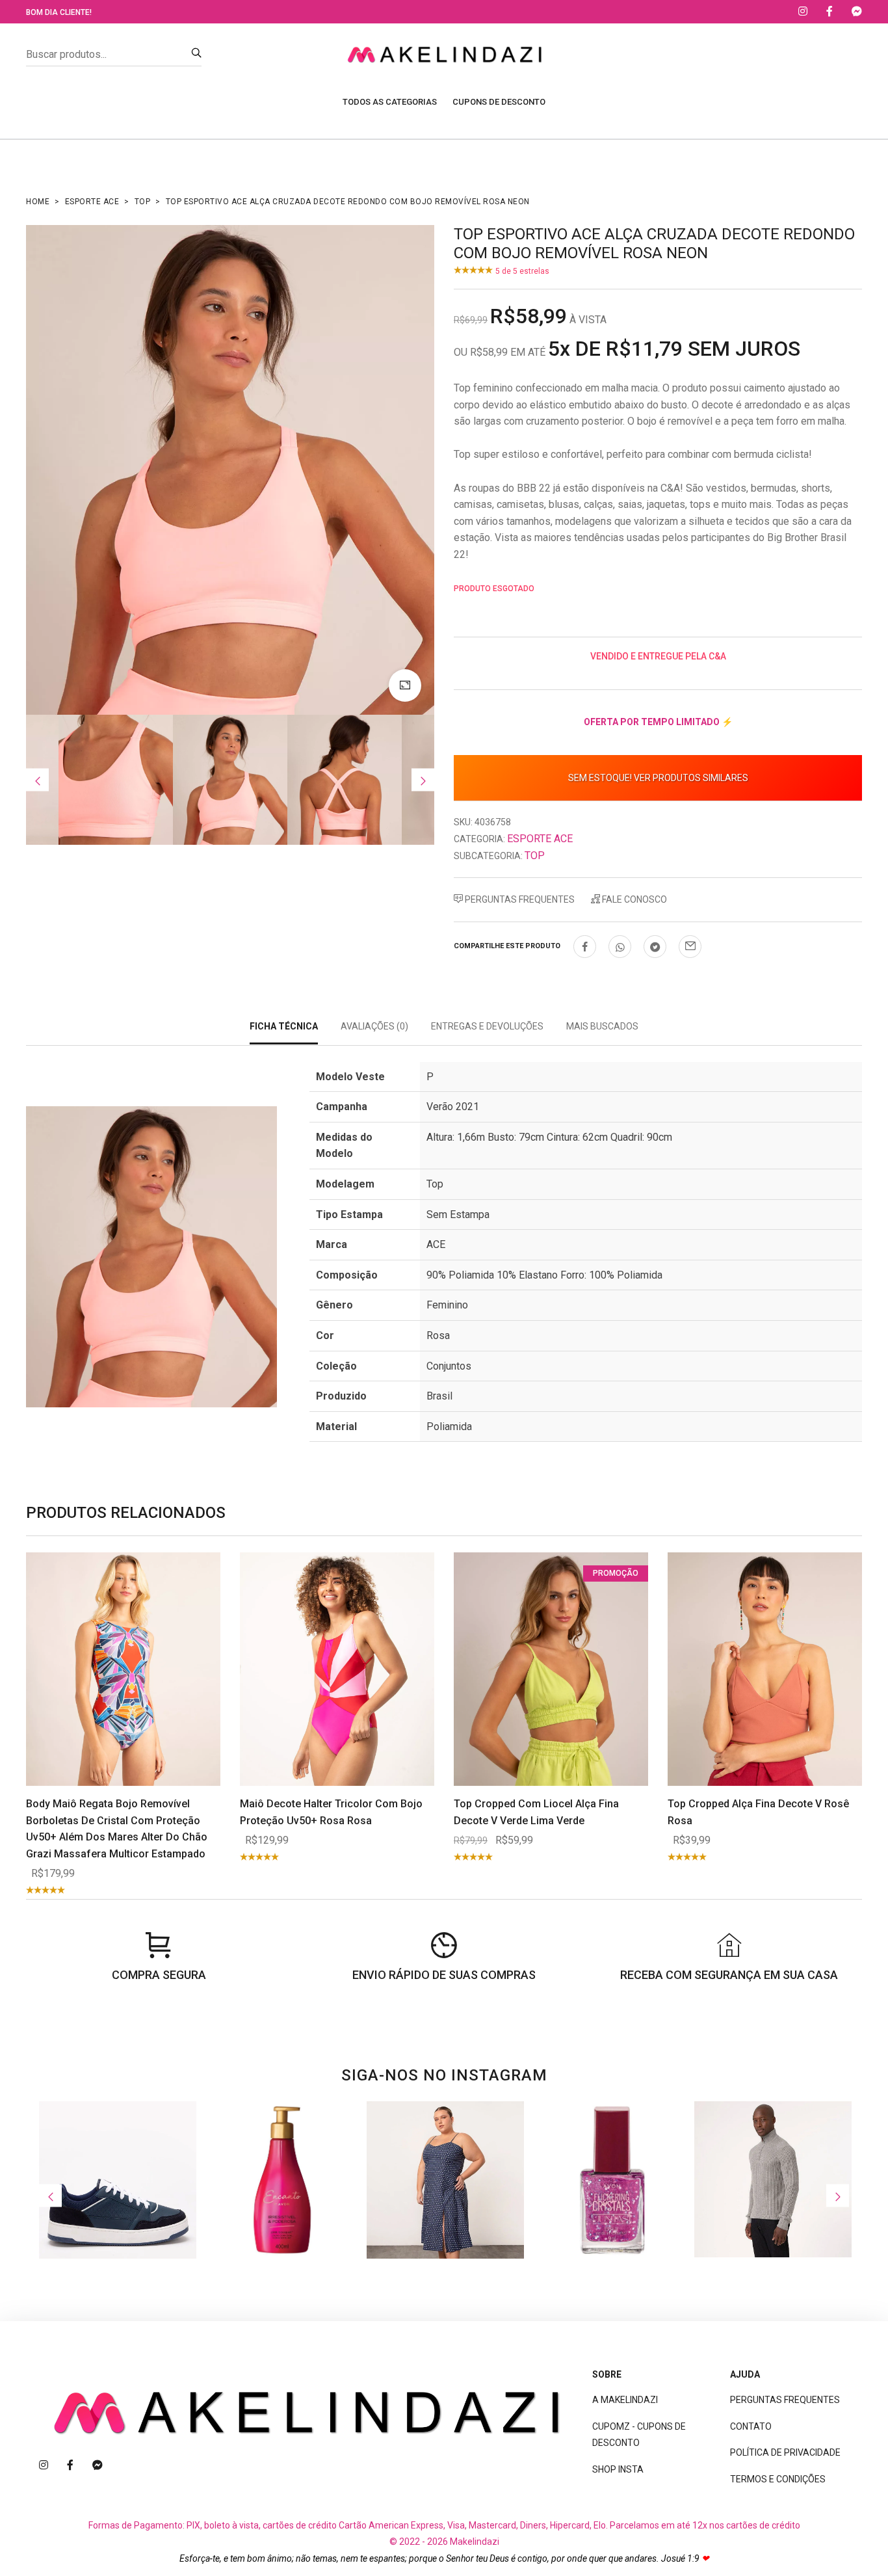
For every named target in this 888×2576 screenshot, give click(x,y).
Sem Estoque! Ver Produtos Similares (658, 778)
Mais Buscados (602, 1026)
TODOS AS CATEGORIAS (390, 102)
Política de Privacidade (785, 2452)
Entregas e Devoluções (487, 1026)
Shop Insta (618, 2469)
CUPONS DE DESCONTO (499, 102)
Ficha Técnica (284, 1026)
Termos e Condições (778, 2479)
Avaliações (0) (374, 1026)
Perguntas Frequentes (519, 899)
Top (143, 202)
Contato (751, 2426)
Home (38, 202)
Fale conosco (633, 899)
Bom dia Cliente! (59, 12)
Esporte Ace (92, 202)
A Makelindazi (625, 2400)
